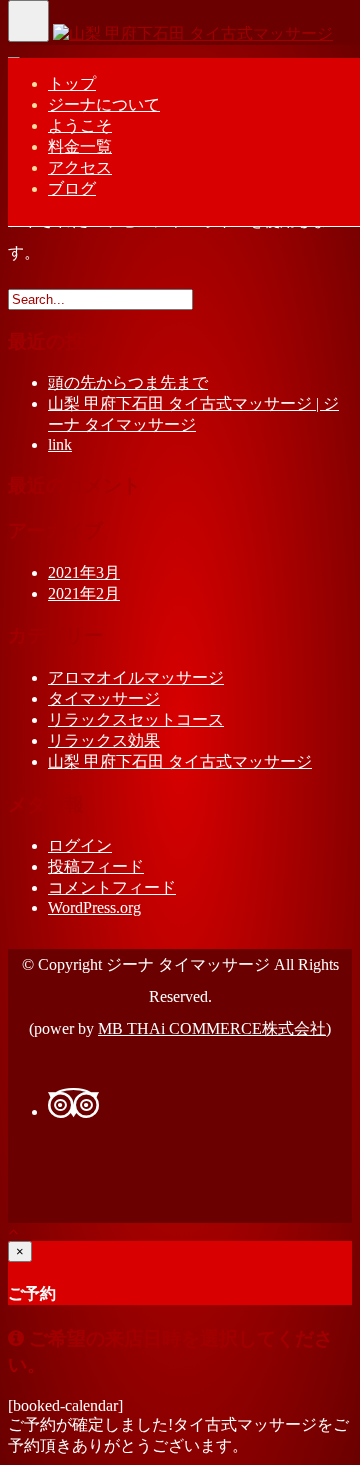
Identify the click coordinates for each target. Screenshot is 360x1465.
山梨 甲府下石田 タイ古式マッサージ (180, 761)
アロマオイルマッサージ (136, 677)
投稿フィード (96, 866)
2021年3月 (84, 572)
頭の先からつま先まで (128, 382)
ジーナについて (104, 104)
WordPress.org (94, 907)
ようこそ (80, 125)
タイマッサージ (104, 698)
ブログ (72, 188)
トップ (72, 83)
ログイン (80, 845)
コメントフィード (112, 887)
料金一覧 (80, 146)
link (60, 444)
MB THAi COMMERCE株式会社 (212, 1028)
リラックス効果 (104, 740)
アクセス (80, 167)
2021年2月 (84, 593)
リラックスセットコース (136, 719)
